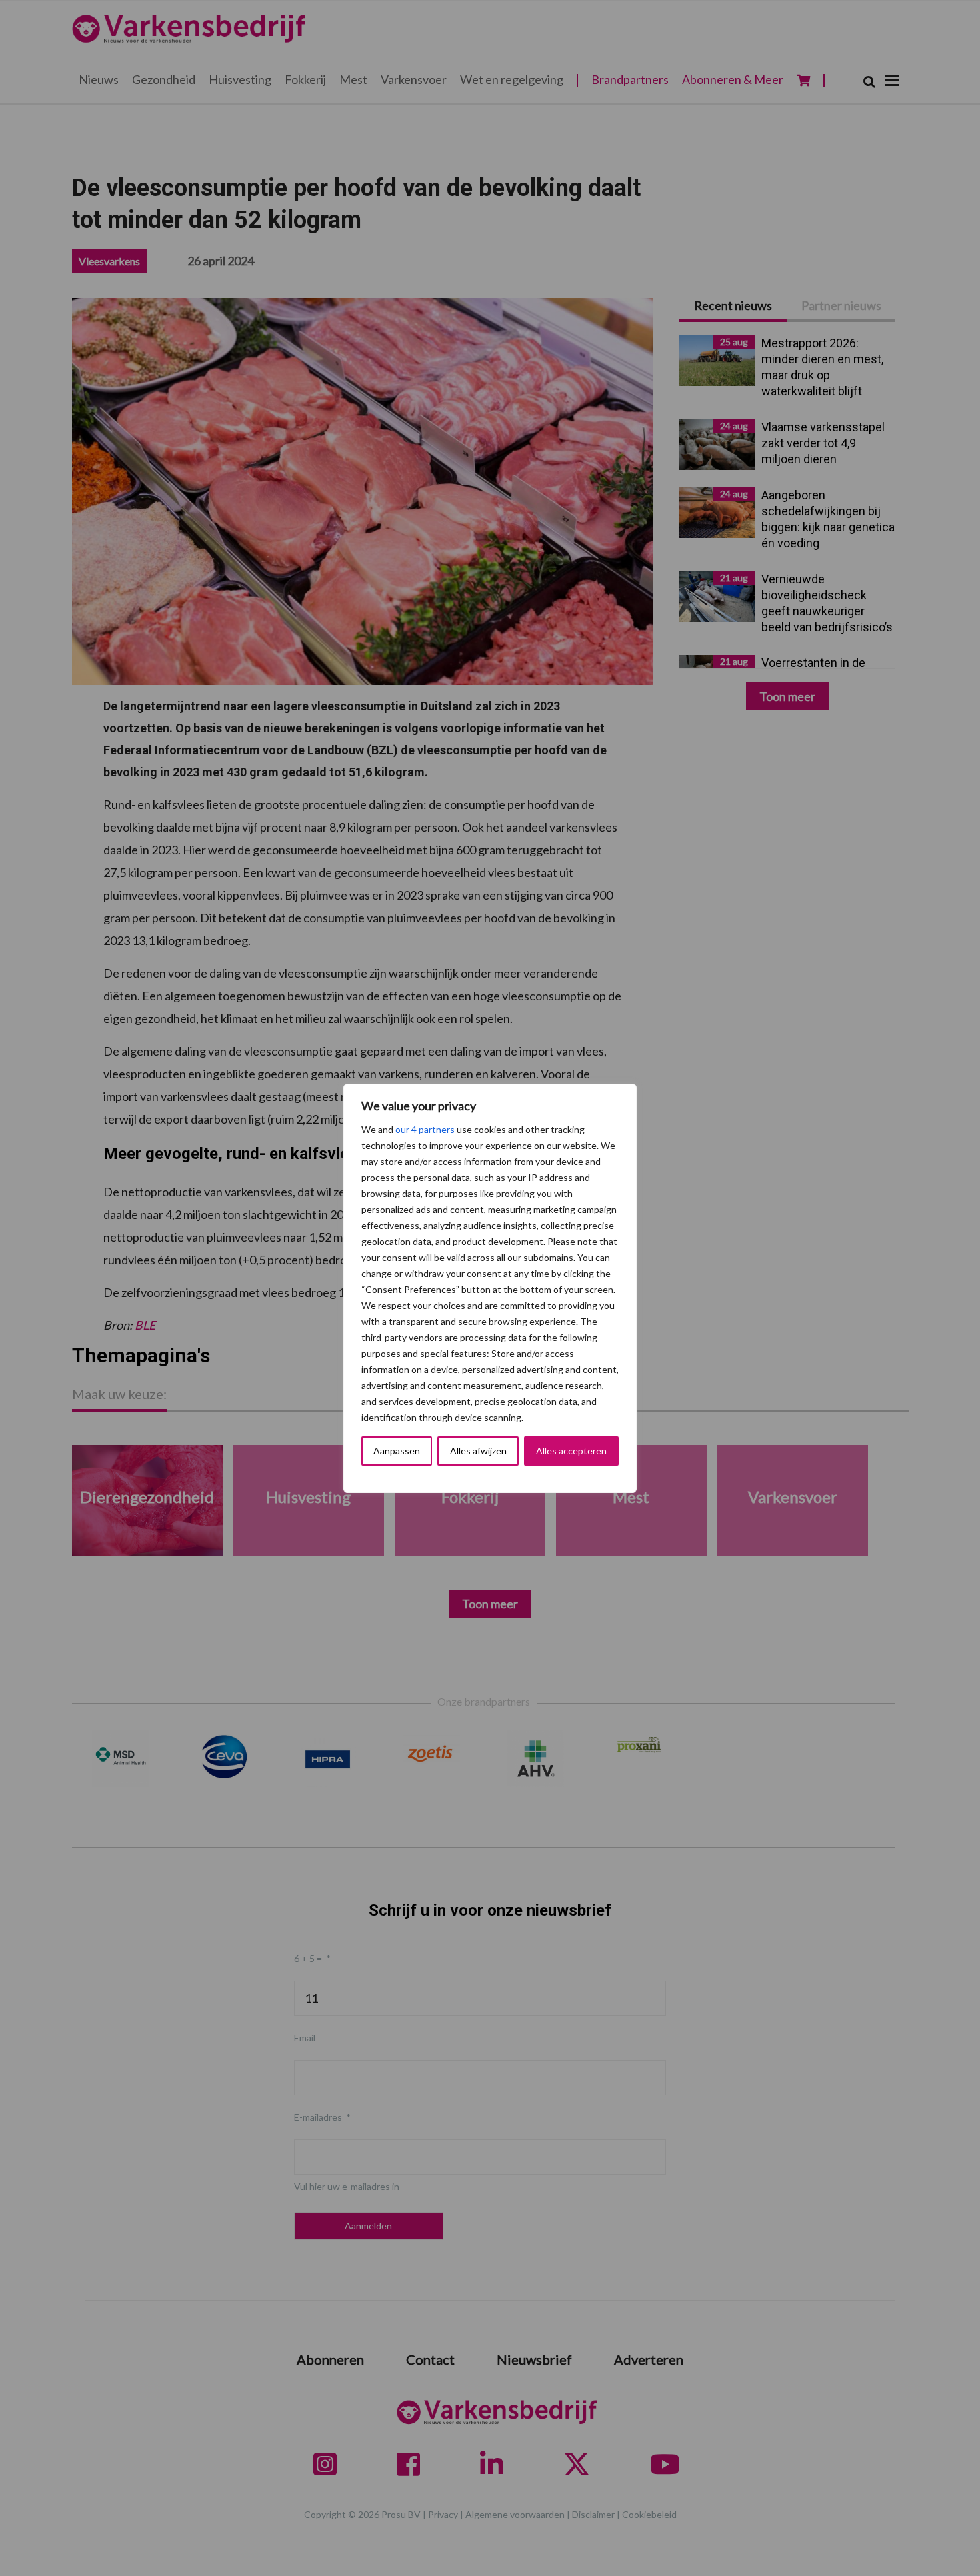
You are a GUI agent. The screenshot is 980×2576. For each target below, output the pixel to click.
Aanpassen (397, 1451)
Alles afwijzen (478, 1451)
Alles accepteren (571, 1451)
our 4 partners (425, 1129)
